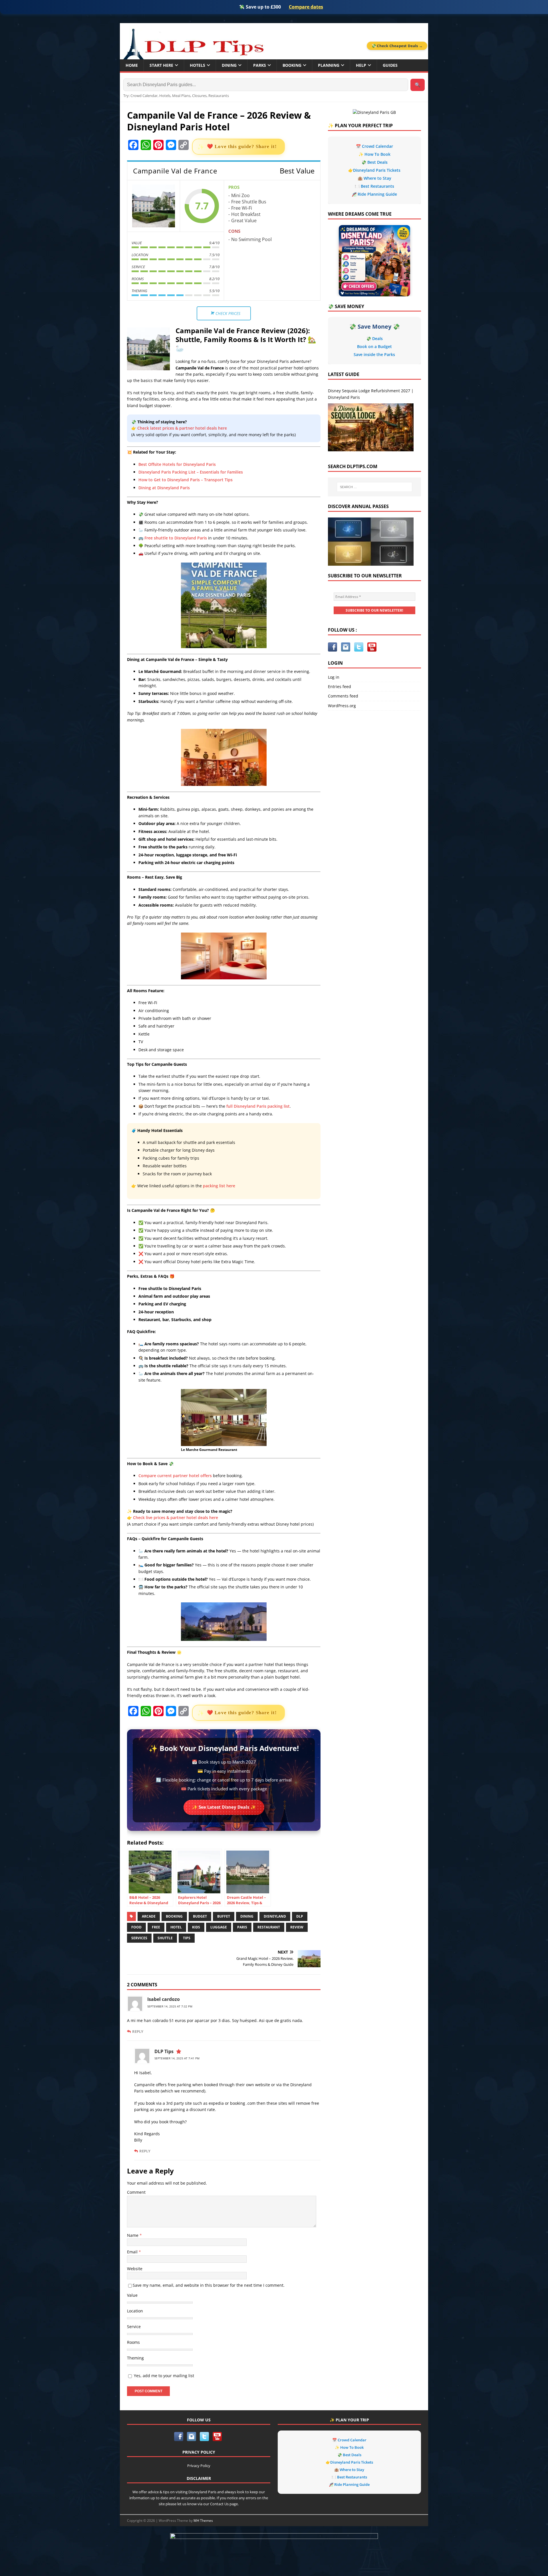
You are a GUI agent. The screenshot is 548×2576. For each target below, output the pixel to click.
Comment (136, 2192)
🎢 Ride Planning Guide (374, 194)
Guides (390, 65)
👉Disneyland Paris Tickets (374, 170)
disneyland (275, 1916)
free (156, 1927)
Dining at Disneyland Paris (164, 488)
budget (200, 1916)
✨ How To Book (374, 154)
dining (247, 1916)
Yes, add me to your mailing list (163, 2376)
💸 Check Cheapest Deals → (397, 46)
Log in (334, 677)
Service (134, 2327)
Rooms (133, 2342)
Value (132, 2295)
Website (135, 2269)
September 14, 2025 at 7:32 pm (170, 2006)
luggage (219, 1927)
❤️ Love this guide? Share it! (242, 146)
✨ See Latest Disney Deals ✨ (224, 1807)
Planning (329, 65)
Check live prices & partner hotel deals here (176, 1518)
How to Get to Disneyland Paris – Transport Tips (186, 480)
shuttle (165, 1938)
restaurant (269, 1927)
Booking (292, 65)
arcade (149, 1916)
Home (132, 65)
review (297, 1927)
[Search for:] (374, 487)
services (139, 1938)
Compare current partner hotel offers (175, 1476)
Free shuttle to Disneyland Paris (176, 538)
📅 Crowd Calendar (374, 146)
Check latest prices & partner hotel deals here (182, 428)
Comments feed (343, 696)
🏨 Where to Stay (374, 178)
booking (174, 1916)
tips (187, 1938)
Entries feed (340, 687)
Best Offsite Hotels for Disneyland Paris (177, 464)
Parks (260, 65)
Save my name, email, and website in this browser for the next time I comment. (209, 2285)
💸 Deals (374, 338)
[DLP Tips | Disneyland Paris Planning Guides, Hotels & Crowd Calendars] (193, 42)
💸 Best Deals (374, 162)
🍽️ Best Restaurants (374, 186)
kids (196, 1927)
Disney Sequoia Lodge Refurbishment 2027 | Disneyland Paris (371, 394)
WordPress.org (342, 706)
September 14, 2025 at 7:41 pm (177, 2058)
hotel (176, 1927)
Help (361, 65)
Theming (135, 2358)
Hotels (198, 65)
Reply (138, 2031)
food (136, 1927)
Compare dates (306, 7)
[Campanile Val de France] (154, 206)
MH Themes (203, 2521)
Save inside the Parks (374, 354)
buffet (224, 1916)
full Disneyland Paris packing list (258, 1106)
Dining (229, 65)
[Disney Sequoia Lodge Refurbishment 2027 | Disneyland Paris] (371, 427)
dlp (300, 1916)
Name (133, 2235)
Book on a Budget (374, 346)
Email (133, 2252)
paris (242, 1927)
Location (135, 2311)
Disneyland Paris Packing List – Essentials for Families (191, 472)
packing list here (219, 1186)
